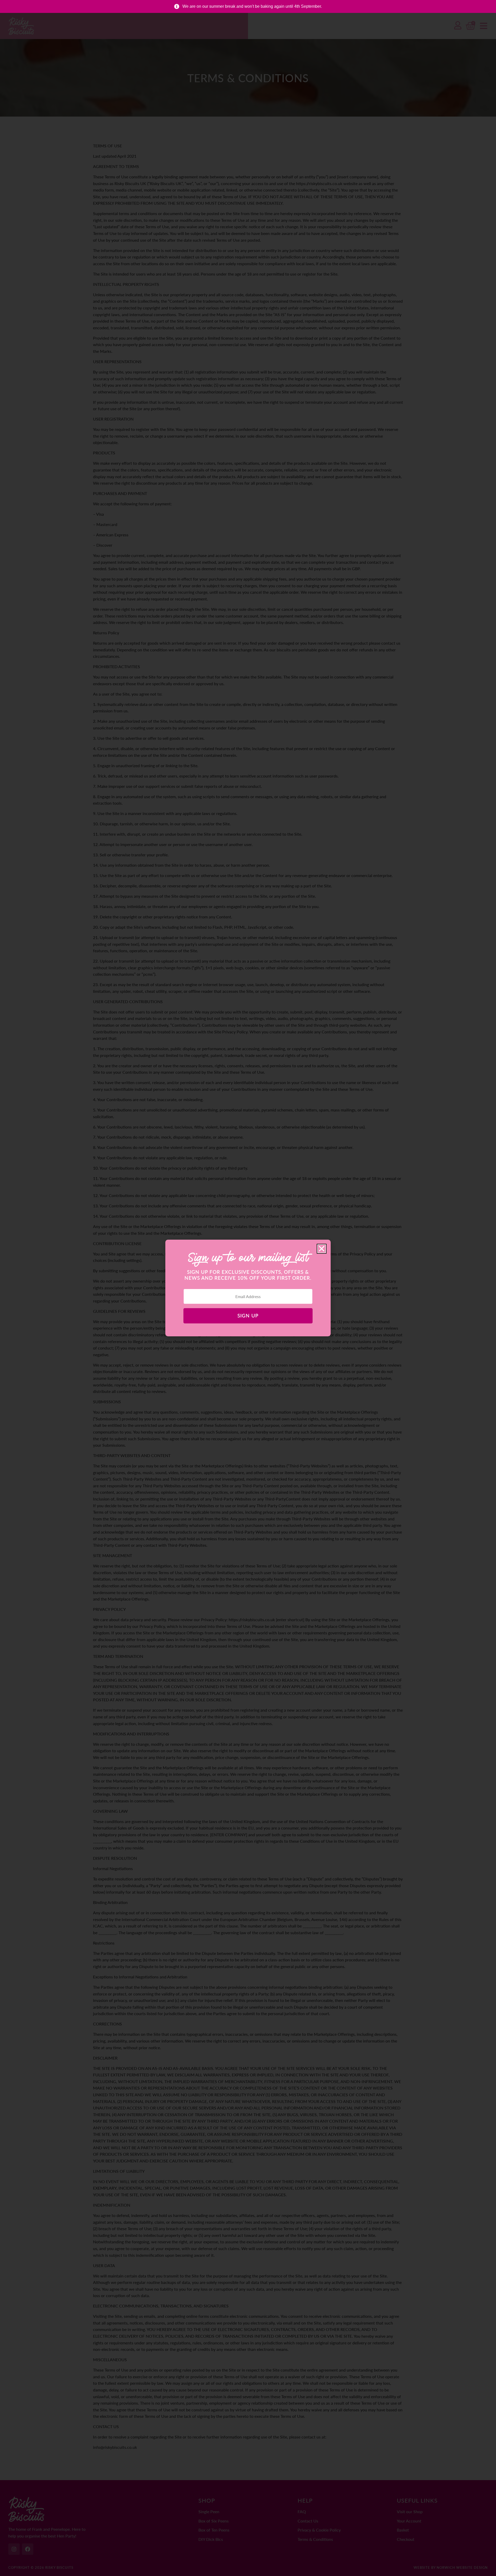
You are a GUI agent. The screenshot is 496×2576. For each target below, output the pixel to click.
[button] (322, 1249)
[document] (248, 1288)
